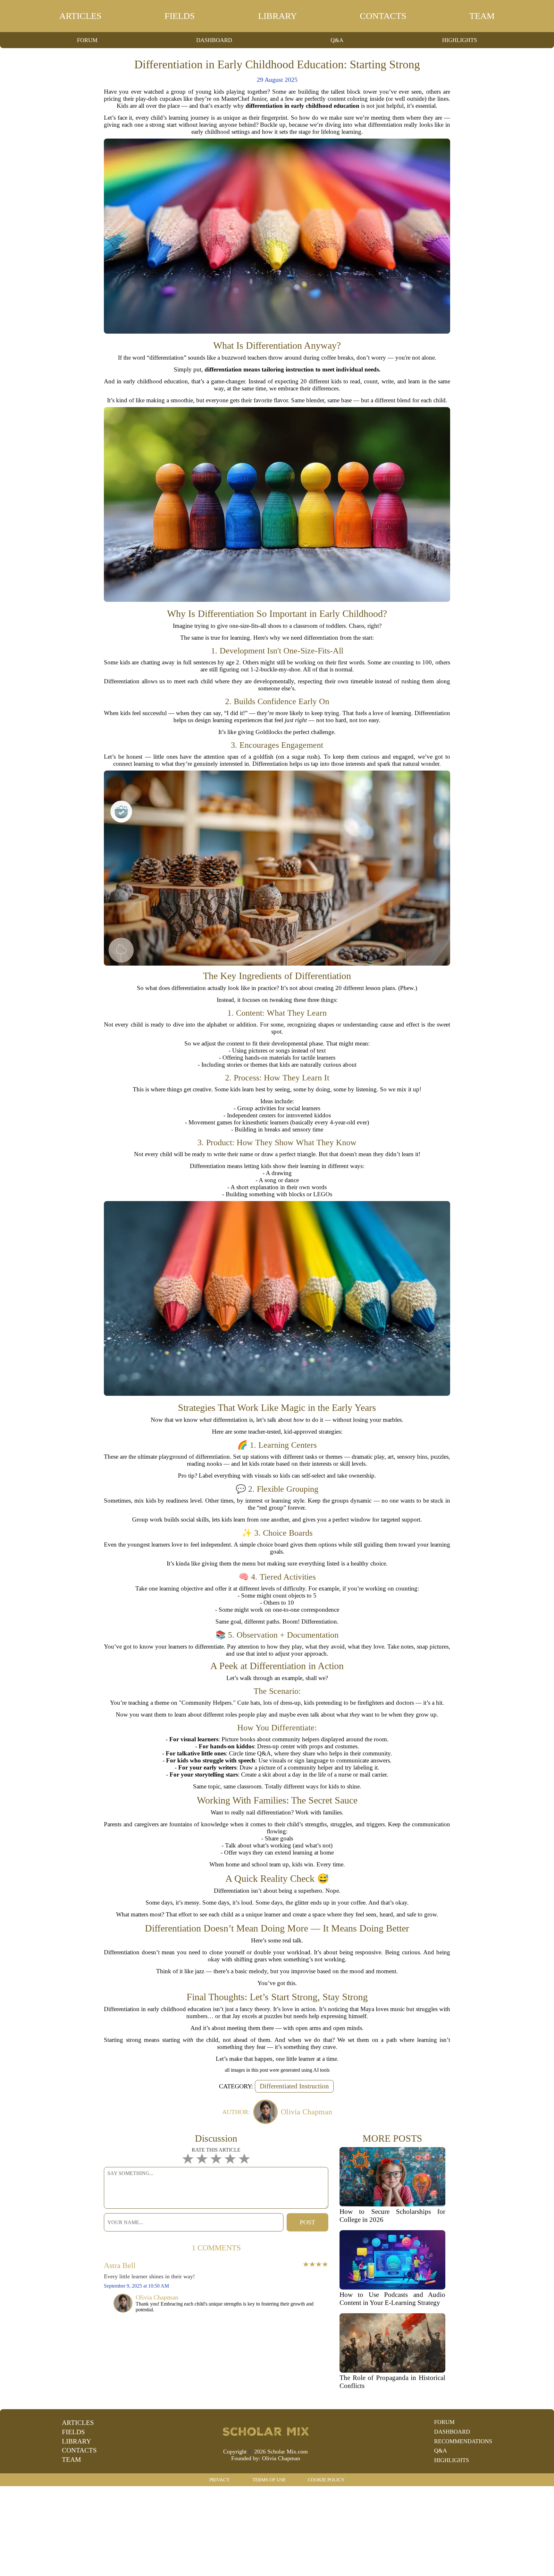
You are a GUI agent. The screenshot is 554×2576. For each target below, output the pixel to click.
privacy (220, 2480)
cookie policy (326, 2480)
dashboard (214, 40)
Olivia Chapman (281, 2458)
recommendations (463, 2441)
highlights (460, 40)
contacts (383, 16)
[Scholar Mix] (265, 2431)
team (482, 16)
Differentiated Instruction (294, 2086)
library (277, 16)
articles (80, 16)
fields (180, 16)
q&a (337, 40)
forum (87, 40)
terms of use (269, 2480)
